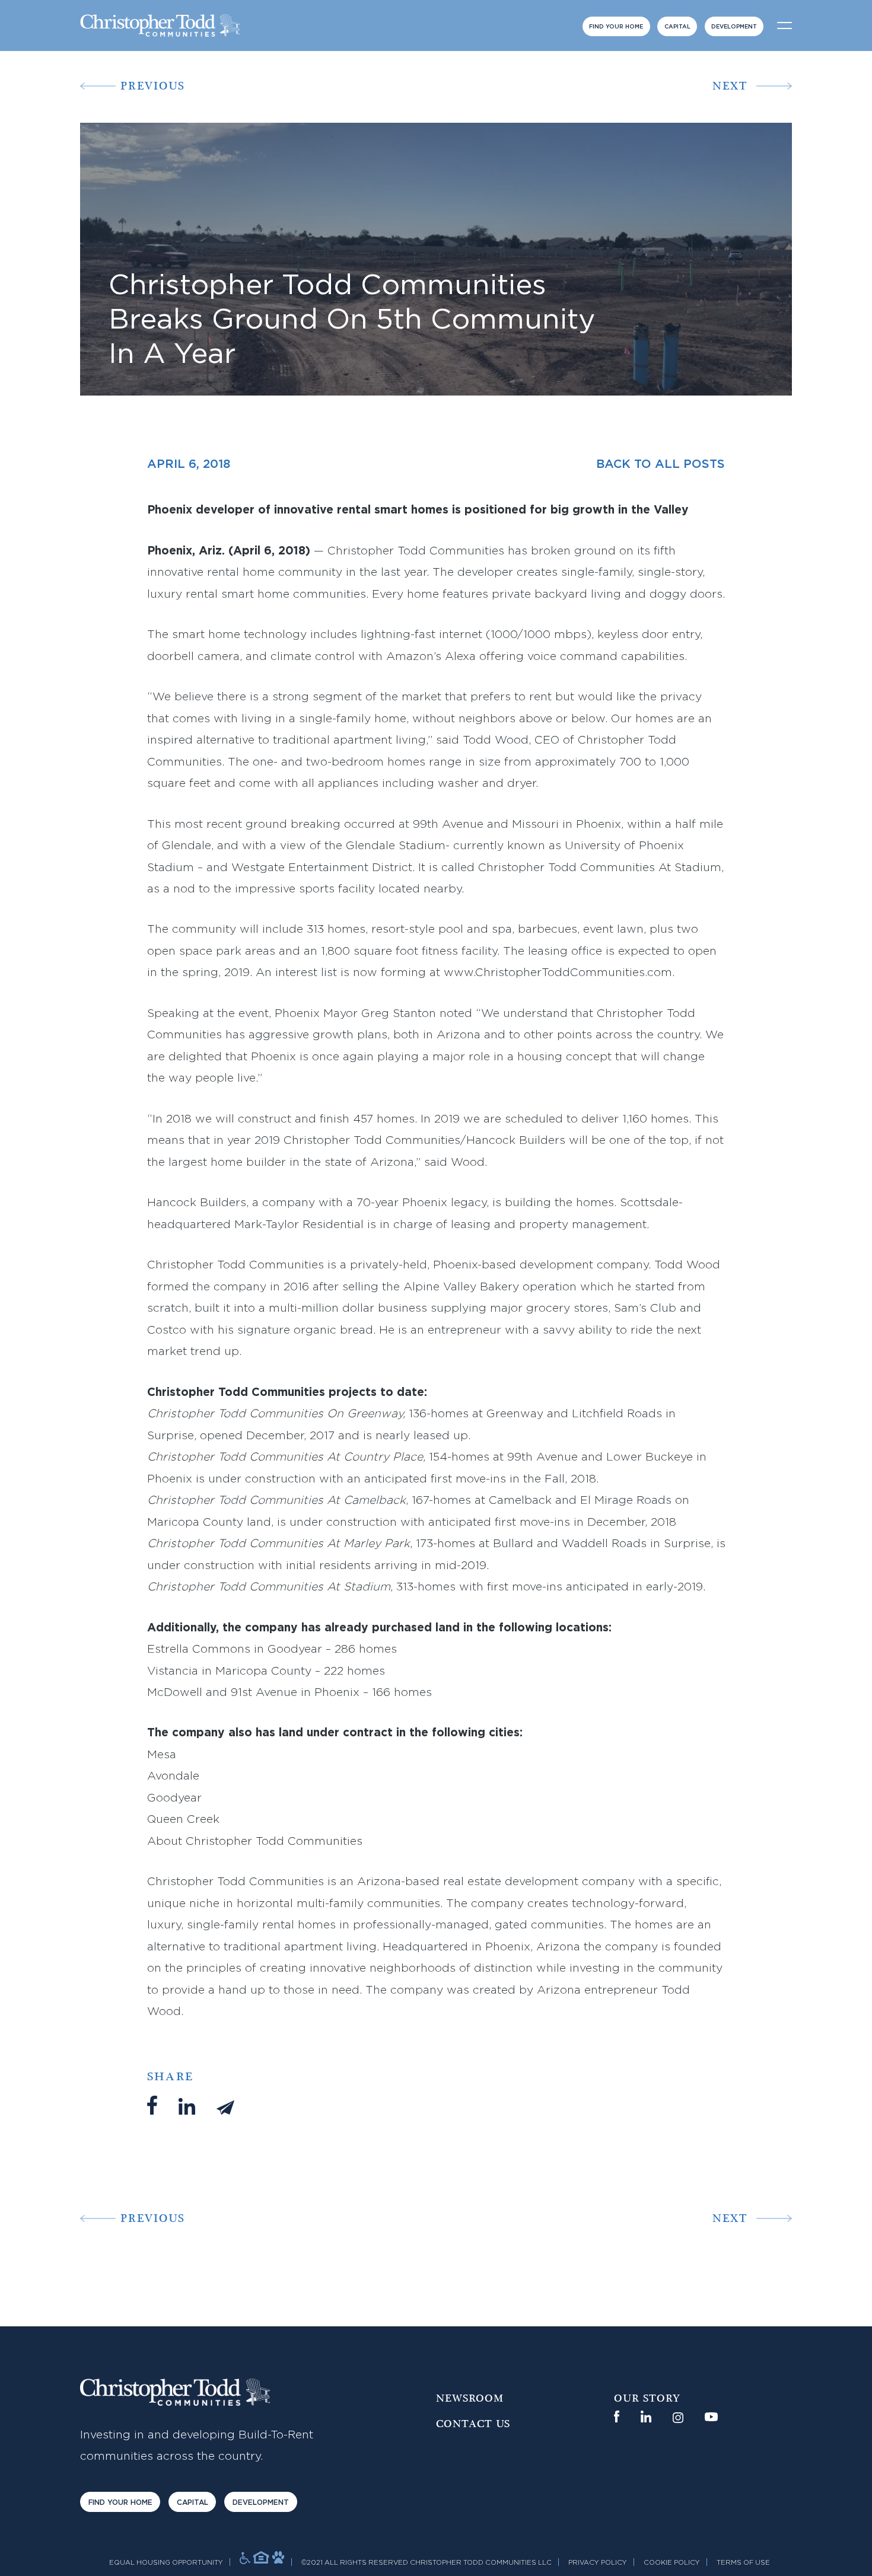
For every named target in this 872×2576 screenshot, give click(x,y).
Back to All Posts (661, 464)
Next (730, 86)
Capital (677, 27)
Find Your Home (616, 27)
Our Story (647, 2399)
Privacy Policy (598, 2563)
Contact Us (473, 2424)
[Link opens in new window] (617, 2416)
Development (734, 27)
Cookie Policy (672, 2563)
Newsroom (470, 2399)
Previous (153, 86)
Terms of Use (743, 2563)
